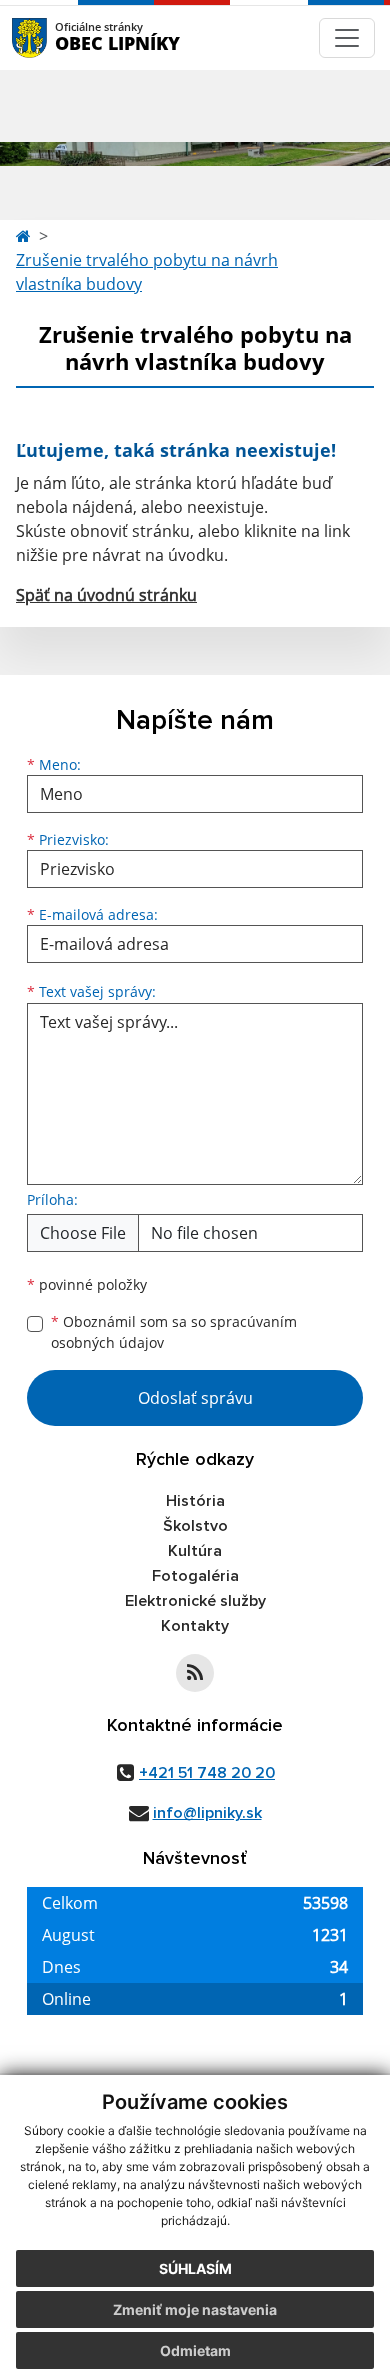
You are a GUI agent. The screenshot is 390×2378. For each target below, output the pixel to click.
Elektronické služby (195, 1601)
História (195, 1501)
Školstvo (195, 1526)
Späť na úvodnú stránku (106, 595)
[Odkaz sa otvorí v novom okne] (195, 1673)
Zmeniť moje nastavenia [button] (195, 2309)
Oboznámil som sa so (174, 1332)
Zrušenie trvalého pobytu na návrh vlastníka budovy (147, 272)
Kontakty (195, 1626)
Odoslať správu (195, 1398)
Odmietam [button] (195, 2350)
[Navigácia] (347, 38)
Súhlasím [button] (195, 2268)
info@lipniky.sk (207, 1813)
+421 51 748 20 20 (207, 1773)
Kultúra (195, 1551)
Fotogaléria (195, 1576)
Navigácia (59, 37)
